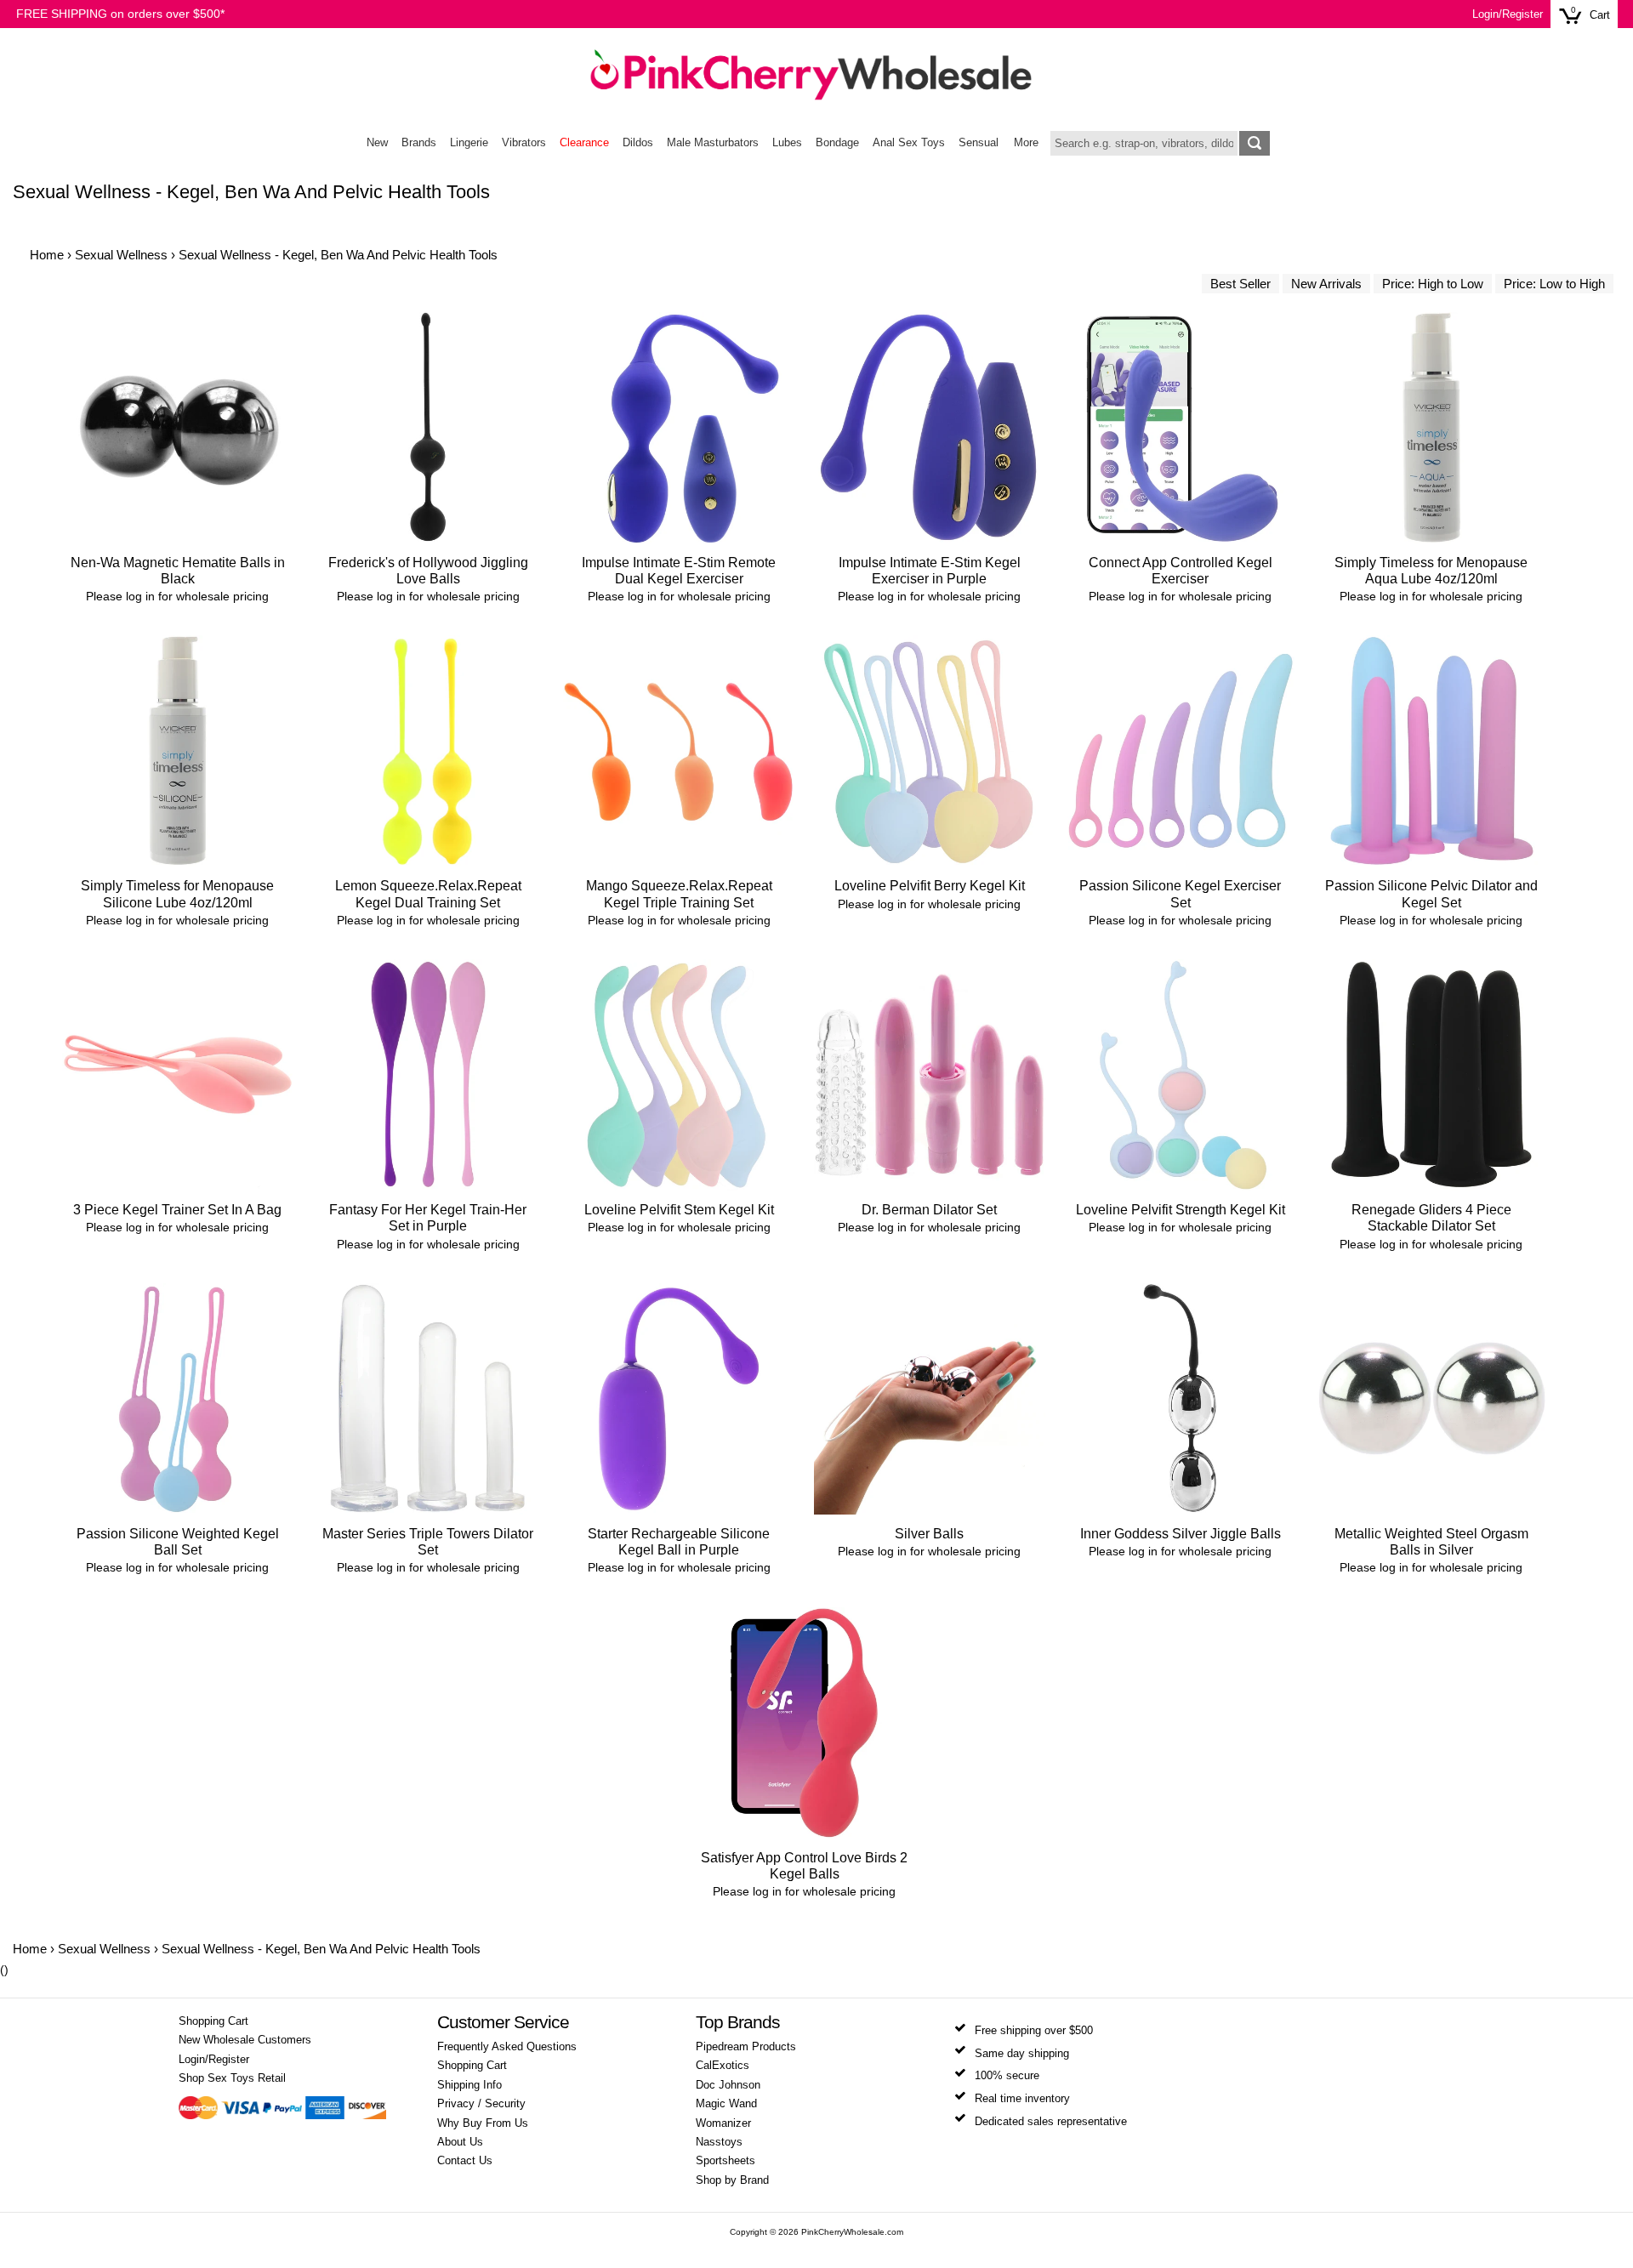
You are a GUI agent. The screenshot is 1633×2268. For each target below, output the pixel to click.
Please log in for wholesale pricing (177, 596)
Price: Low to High (1554, 284)
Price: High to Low (1433, 284)
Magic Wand (726, 2104)
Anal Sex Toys (909, 143)
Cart (1600, 15)
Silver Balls (929, 1534)
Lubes (787, 143)
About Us (460, 2142)
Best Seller (1240, 284)
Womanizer (723, 2123)
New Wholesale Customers (245, 2040)
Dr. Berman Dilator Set (929, 1210)
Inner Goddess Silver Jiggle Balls (1181, 1534)
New (377, 143)
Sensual (979, 143)
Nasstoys (719, 2142)
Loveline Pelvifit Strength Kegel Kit (1181, 1210)
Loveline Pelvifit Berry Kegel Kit (930, 886)
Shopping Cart (213, 2021)
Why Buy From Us (483, 2123)
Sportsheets (725, 2161)
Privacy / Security (481, 2104)
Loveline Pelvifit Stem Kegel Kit (679, 1210)
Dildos (638, 143)
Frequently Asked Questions (507, 2047)
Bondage (837, 143)
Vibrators (524, 143)
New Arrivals (1326, 284)
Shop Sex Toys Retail (232, 2078)
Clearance (584, 143)
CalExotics (723, 2066)
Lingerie (469, 143)
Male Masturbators (713, 143)
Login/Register (1508, 14)
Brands (419, 143)
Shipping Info (469, 2085)
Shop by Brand (732, 2180)
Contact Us (465, 2161)
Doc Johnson (728, 2085)
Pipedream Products (746, 2047)
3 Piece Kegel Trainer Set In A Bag (177, 1210)
